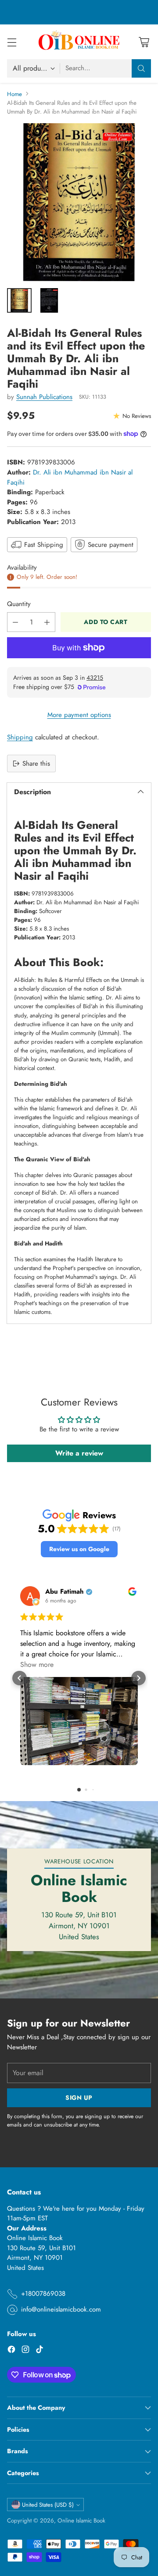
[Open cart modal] (144, 42)
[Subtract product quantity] (15, 622)
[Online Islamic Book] (79, 42)
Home (14, 94)
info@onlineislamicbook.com (61, 2309)
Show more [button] (37, 1664)
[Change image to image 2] (49, 300)
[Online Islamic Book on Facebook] (11, 2351)
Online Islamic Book (81, 2521)
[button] (79, 1549)
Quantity (19, 604)
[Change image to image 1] (19, 300)
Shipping (20, 737)
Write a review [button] (79, 1453)
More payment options (79, 715)
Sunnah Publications (44, 397)
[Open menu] (12, 42)
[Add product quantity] (47, 622)
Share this (36, 764)
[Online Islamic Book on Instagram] (25, 2351)
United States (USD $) (48, 2505)
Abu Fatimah (65, 1592)
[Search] (141, 68)
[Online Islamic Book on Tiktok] (39, 2351)
